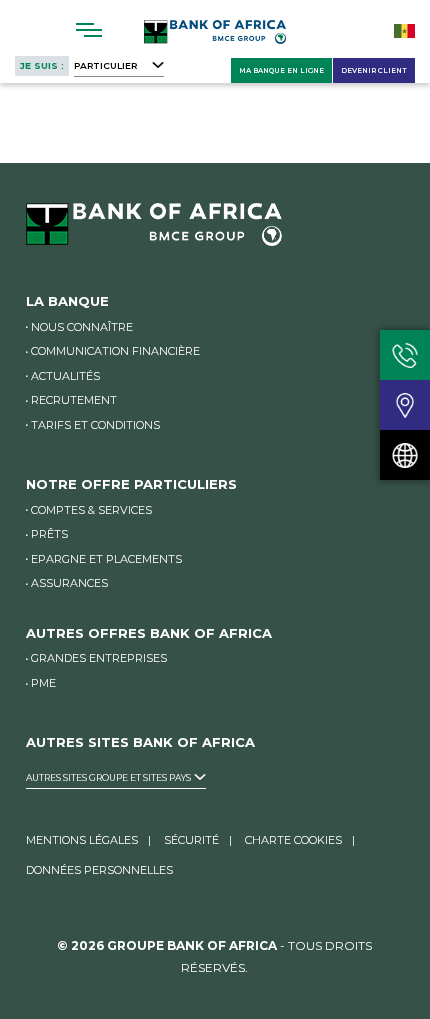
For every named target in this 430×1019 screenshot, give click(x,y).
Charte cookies (293, 840)
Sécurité (191, 840)
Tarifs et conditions (95, 425)
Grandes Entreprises (99, 658)
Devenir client (374, 70)
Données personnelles (99, 870)
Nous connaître (82, 327)
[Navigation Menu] (89, 30)
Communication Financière (115, 351)
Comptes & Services (91, 510)
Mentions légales (82, 840)
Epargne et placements (106, 559)
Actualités (65, 376)
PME (43, 683)
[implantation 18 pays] (405, 455)
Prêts (49, 534)
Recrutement (74, 400)
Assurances (69, 583)
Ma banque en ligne (281, 70)
